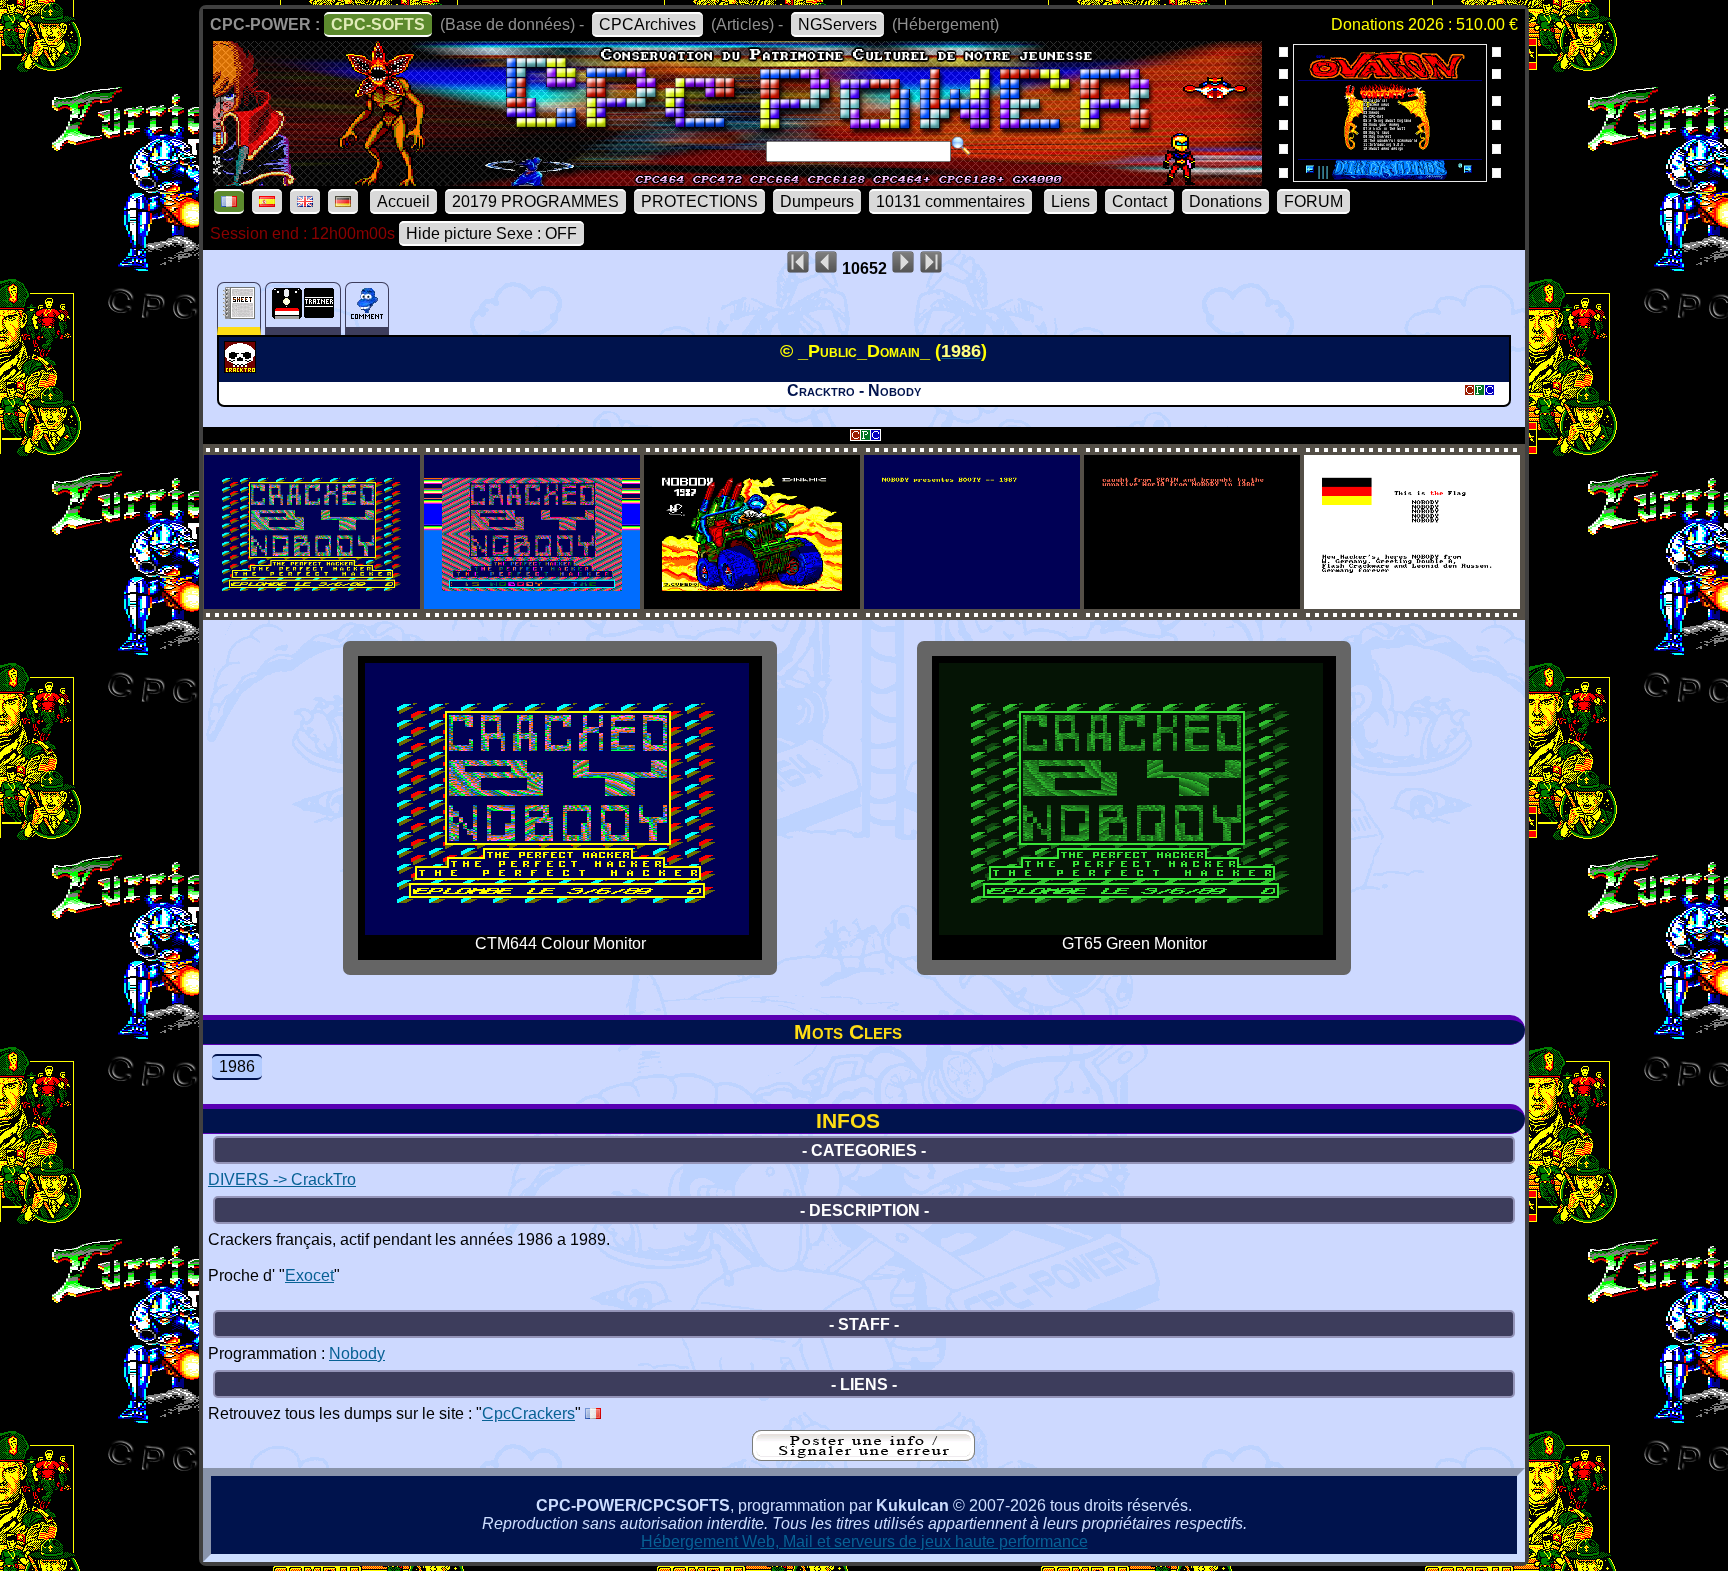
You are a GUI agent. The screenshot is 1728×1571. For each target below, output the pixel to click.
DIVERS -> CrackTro (282, 1179)
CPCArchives (647, 24)
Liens (1070, 201)
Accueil (403, 201)
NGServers (837, 24)
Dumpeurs (817, 201)
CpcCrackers (528, 1413)
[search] (961, 146)
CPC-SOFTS (378, 24)
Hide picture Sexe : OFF (491, 233)
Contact (1139, 201)
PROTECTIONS (699, 201)
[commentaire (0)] (367, 308)
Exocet (309, 1275)
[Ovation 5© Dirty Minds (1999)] (1390, 175)
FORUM (1313, 201)
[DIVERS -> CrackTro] (242, 367)
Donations (1225, 201)
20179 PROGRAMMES (535, 201)
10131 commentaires (950, 201)
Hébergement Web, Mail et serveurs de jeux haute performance (864, 1541)
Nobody (357, 1353)
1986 (237, 1066)
